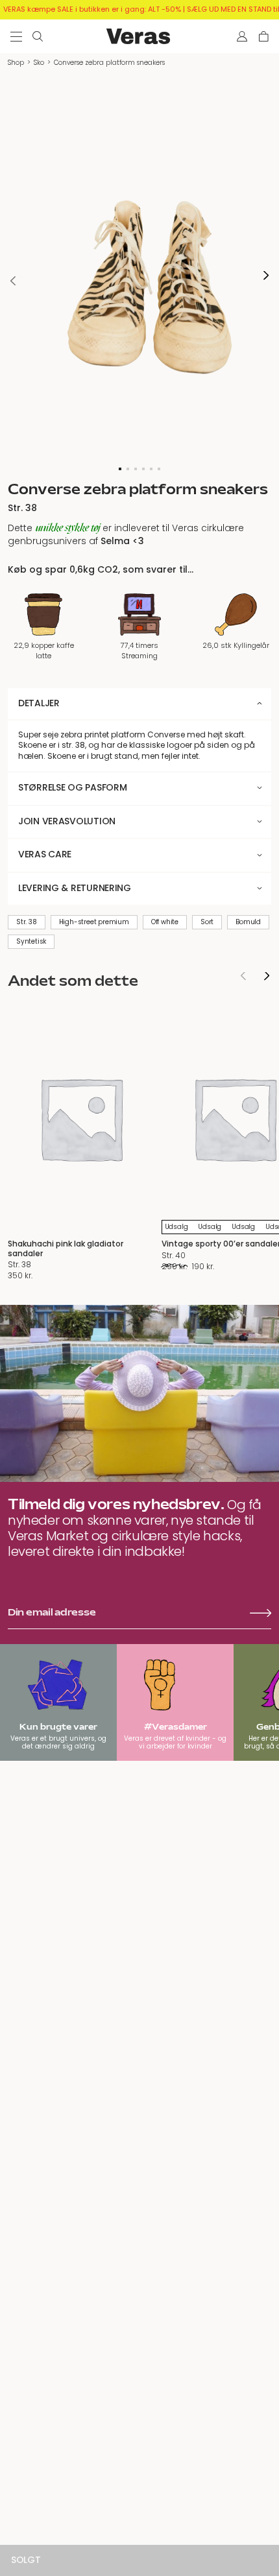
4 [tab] (143, 469)
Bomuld (248, 922)
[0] (264, 36)
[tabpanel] (139, 275)
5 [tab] (151, 469)
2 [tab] (128, 469)
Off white (165, 922)
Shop (16, 63)
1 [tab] (120, 469)
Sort (207, 922)
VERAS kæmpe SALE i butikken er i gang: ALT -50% (92, 9)
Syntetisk (31, 941)
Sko (39, 63)
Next (266, 275)
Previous (13, 280)
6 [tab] (159, 469)
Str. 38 (27, 922)
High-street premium (94, 922)
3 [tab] (136, 469)
